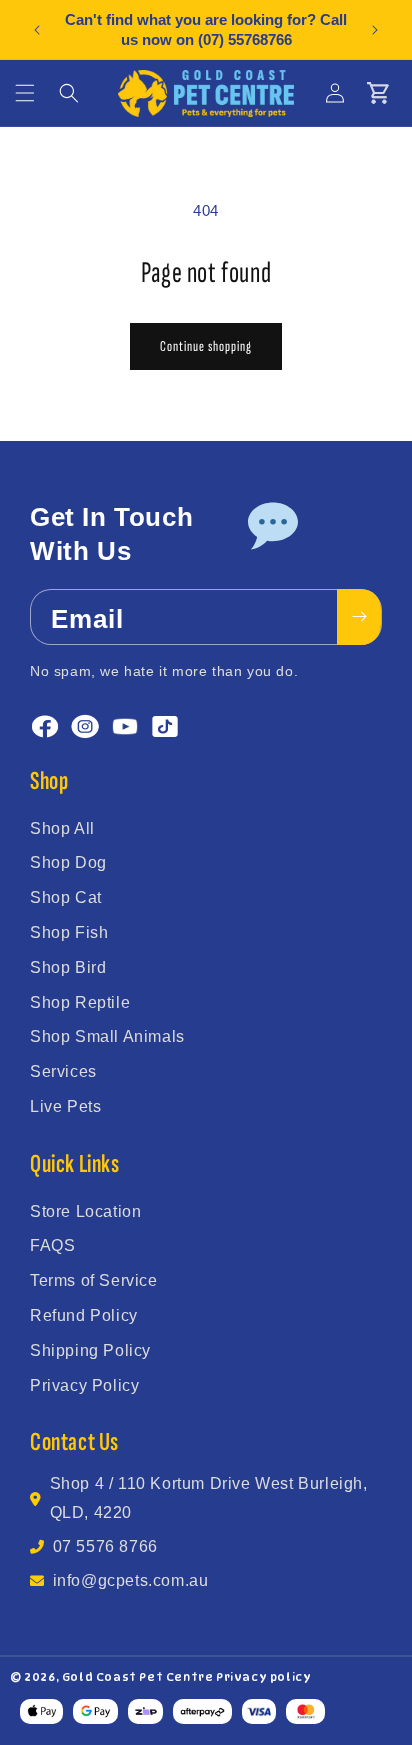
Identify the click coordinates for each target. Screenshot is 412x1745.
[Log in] (335, 93)
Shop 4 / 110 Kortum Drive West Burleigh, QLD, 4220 (209, 1498)
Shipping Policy (90, 1350)
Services (63, 1071)
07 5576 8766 (105, 1546)
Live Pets (65, 1106)
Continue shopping (206, 346)
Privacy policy (263, 1677)
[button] (25, 93)
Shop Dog (68, 862)
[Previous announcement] (37, 30)
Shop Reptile (80, 1002)
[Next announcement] (375, 30)
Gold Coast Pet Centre (138, 1677)
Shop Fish (69, 932)
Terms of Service (94, 1280)
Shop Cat (66, 897)
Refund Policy (84, 1315)
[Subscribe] (359, 617)
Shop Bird (68, 967)
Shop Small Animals (107, 1036)
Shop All (62, 828)
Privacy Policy (84, 1385)
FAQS (52, 1245)
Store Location (85, 1211)
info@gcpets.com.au (131, 1580)
